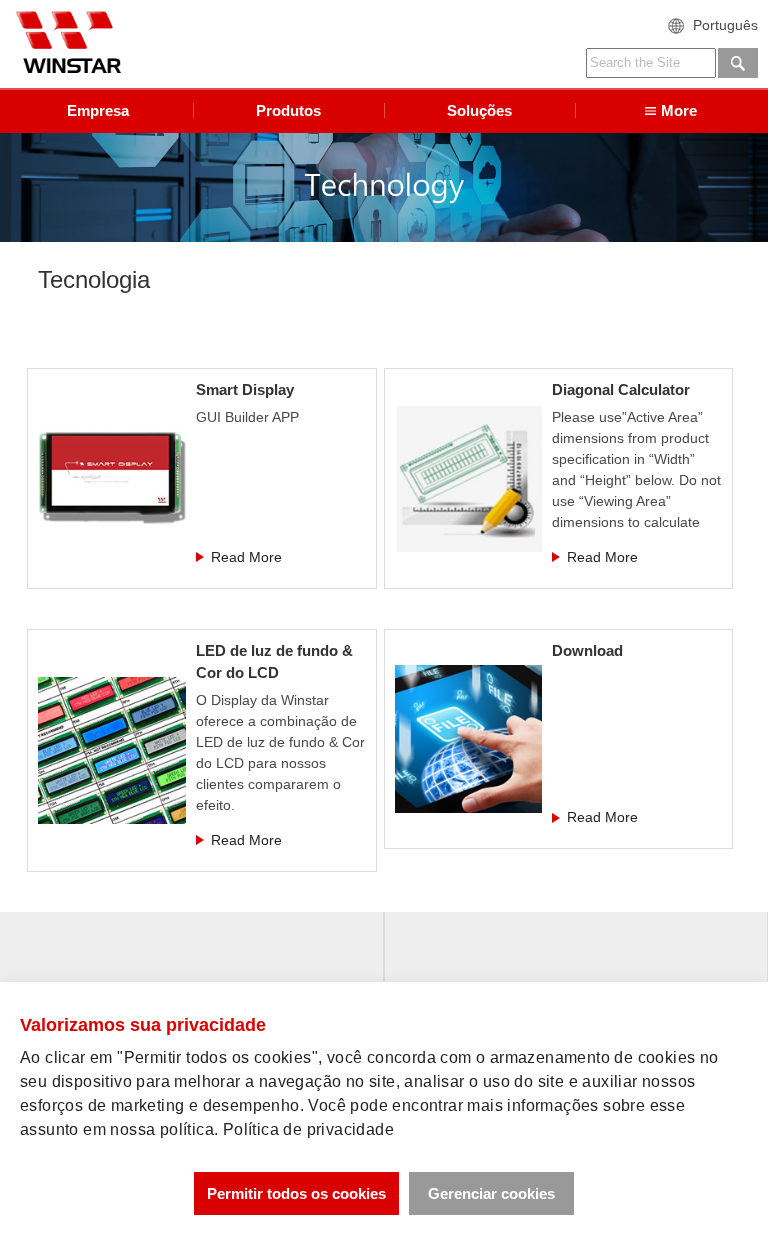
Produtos (288, 110)
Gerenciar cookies (491, 1193)
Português (725, 25)
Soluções (479, 110)
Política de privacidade (308, 1129)
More (679, 110)
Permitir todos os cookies (296, 1193)
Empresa (98, 110)
